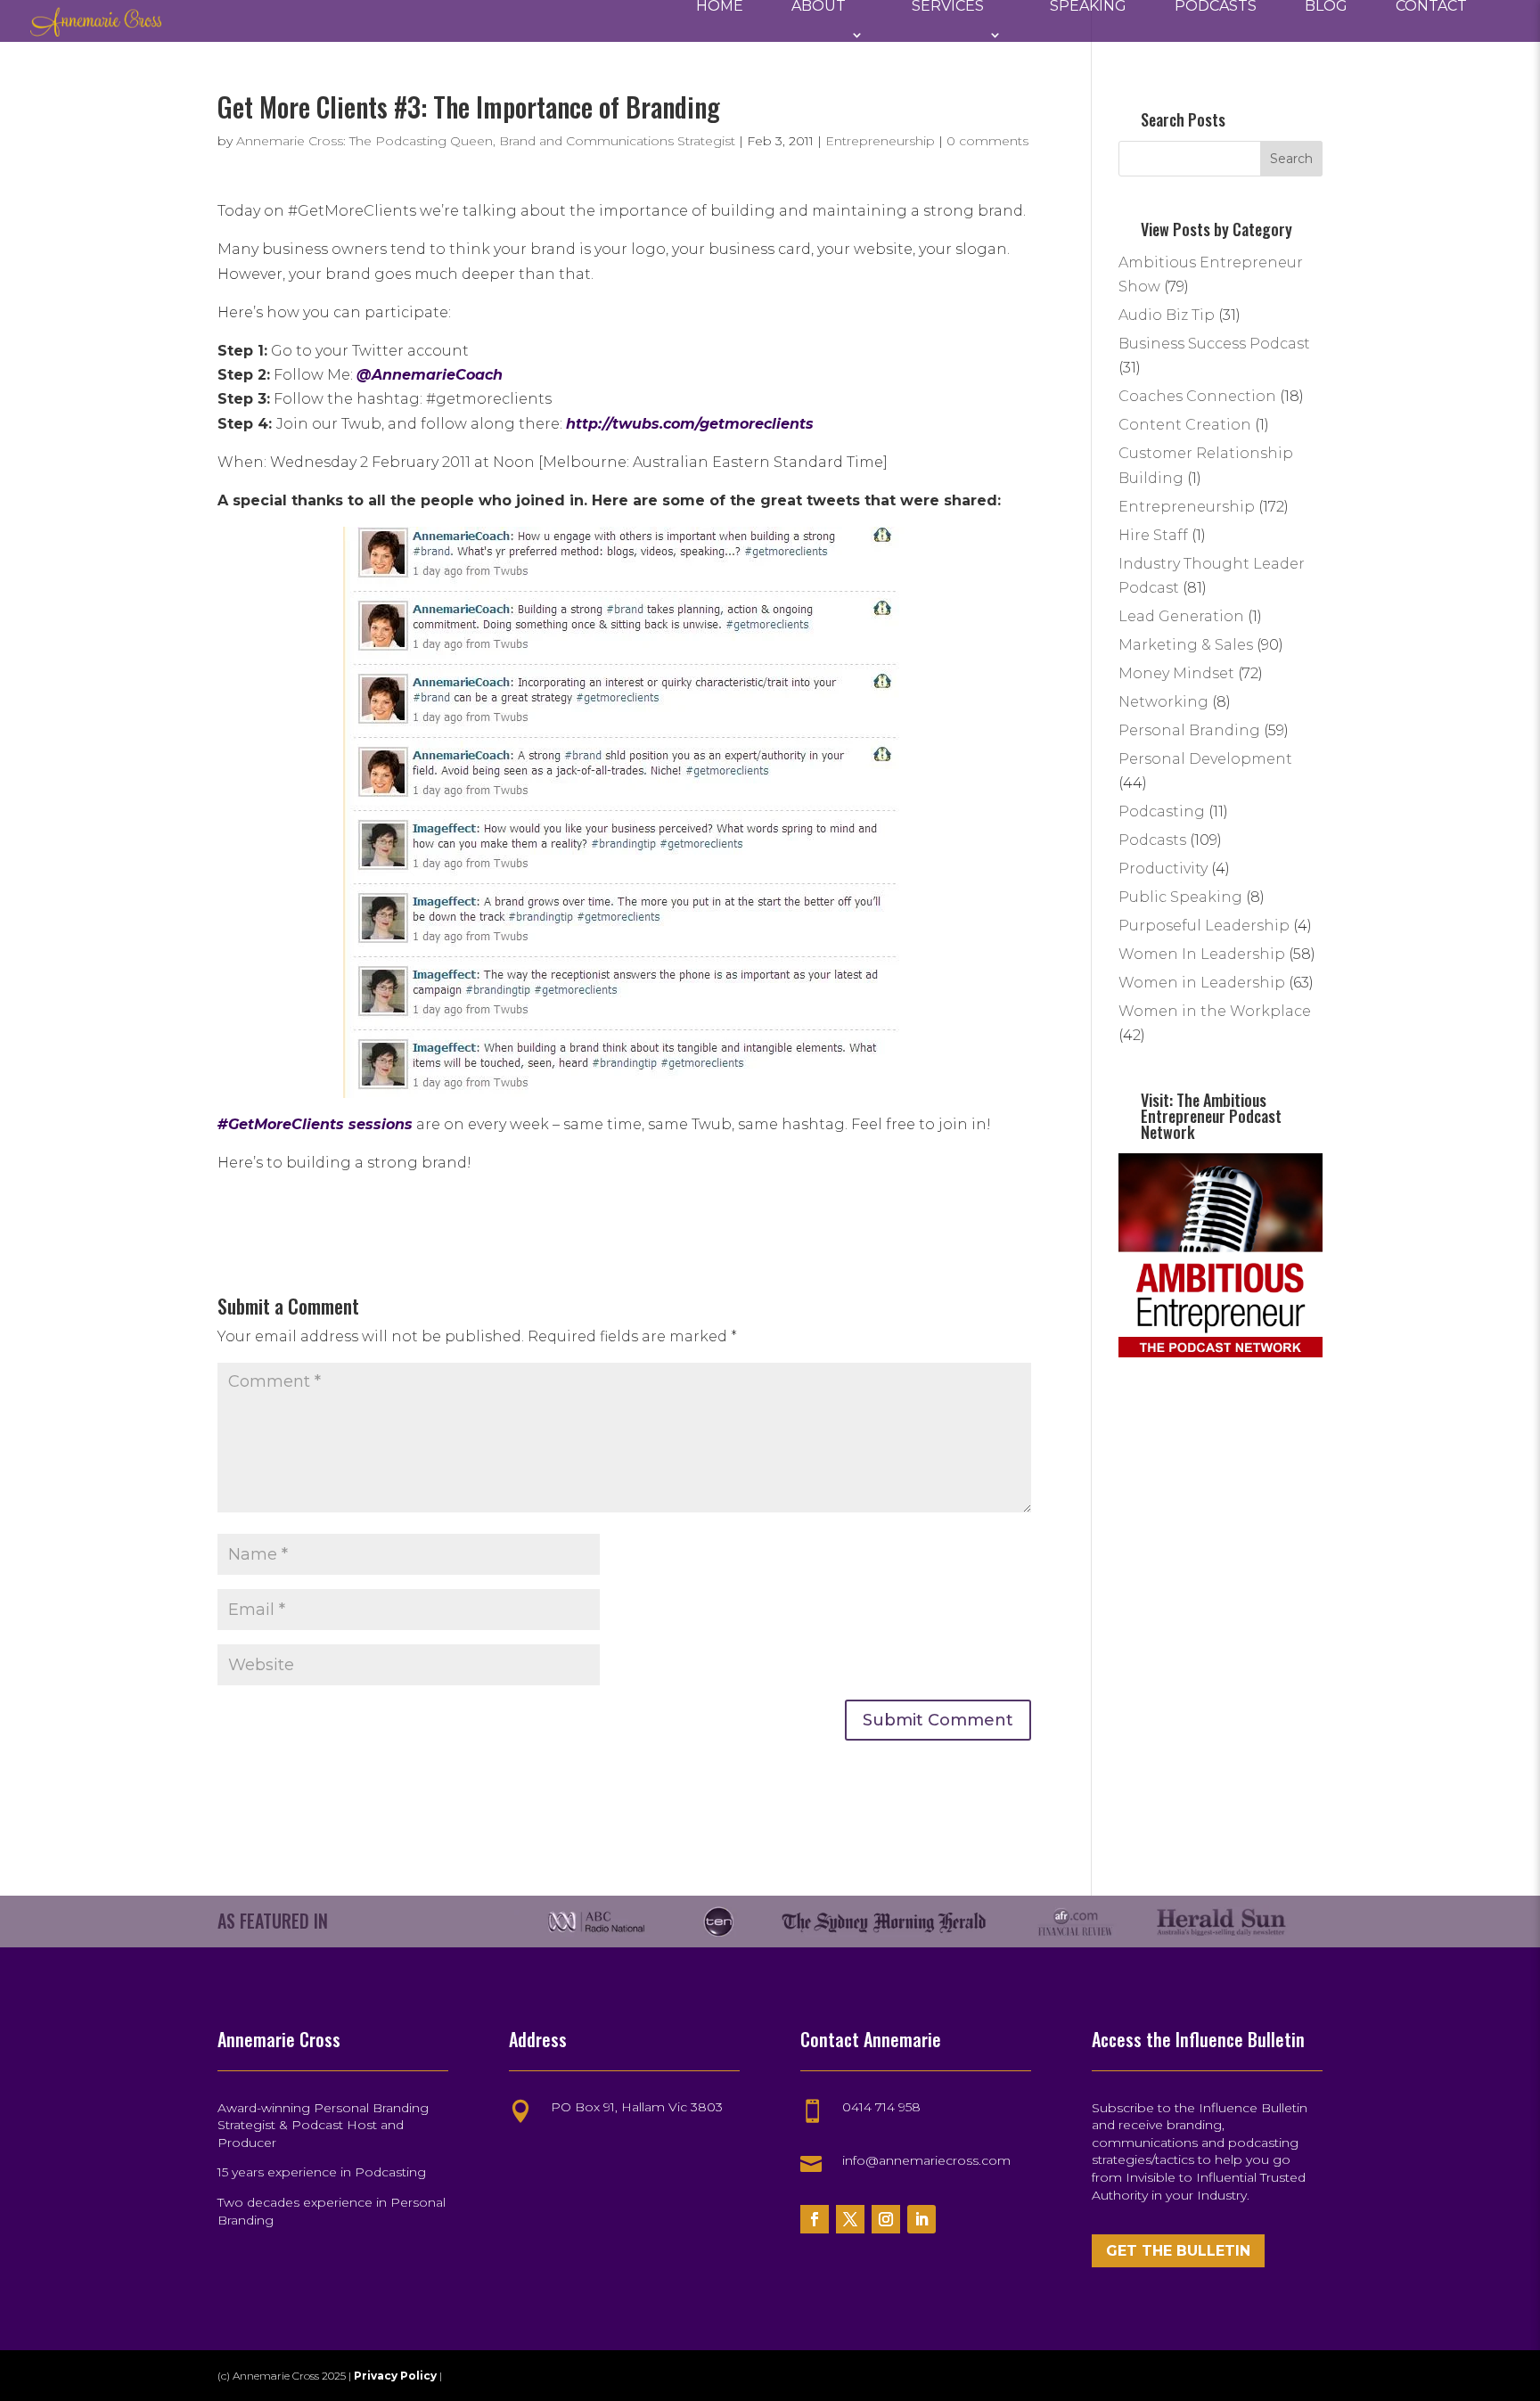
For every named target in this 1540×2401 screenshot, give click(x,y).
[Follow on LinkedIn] (922, 2219)
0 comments (987, 141)
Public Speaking (1180, 897)
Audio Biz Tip (1167, 315)
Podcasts (1216, 7)
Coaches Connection (1197, 396)
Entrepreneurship (880, 141)
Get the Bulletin (1178, 2251)
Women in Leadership (1202, 983)
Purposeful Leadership (1204, 926)
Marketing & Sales (1186, 645)
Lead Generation (1181, 616)
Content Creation (1185, 425)
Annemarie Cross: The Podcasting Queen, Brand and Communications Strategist (486, 141)
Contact (1431, 7)
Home (720, 7)
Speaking (1088, 7)
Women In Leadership (1202, 954)
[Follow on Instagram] (886, 2219)
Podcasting (1162, 811)
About (819, 7)
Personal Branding (1189, 730)
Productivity (1163, 869)
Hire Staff (1153, 535)
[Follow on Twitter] (850, 2219)
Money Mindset (1176, 673)
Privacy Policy (397, 2376)
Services (948, 7)
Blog (1326, 7)
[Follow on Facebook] (815, 2219)
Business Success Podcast (1214, 344)
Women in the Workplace (1215, 1011)
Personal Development (1205, 759)
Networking (1163, 702)
